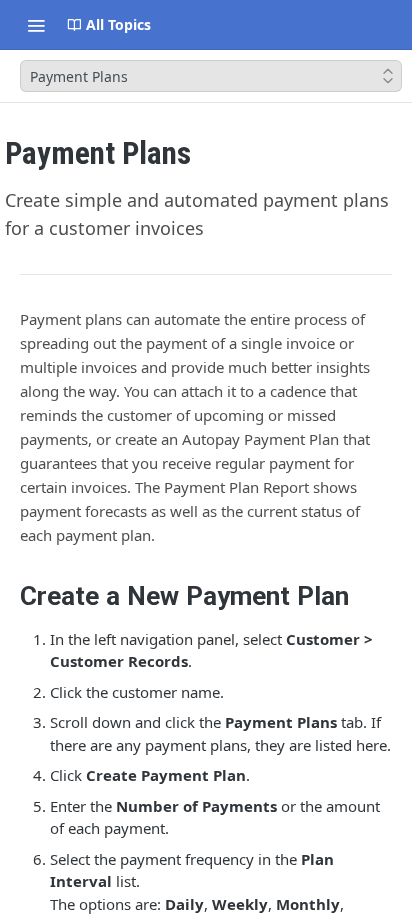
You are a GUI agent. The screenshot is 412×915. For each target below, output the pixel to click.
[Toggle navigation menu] (36, 25)
